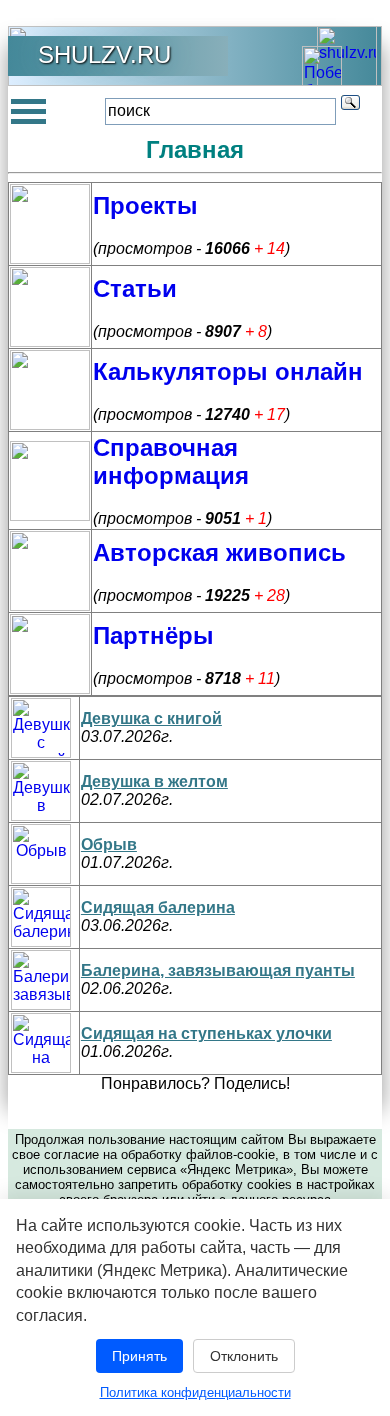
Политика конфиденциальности (195, 1392)
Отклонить (244, 1356)
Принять (139, 1356)
